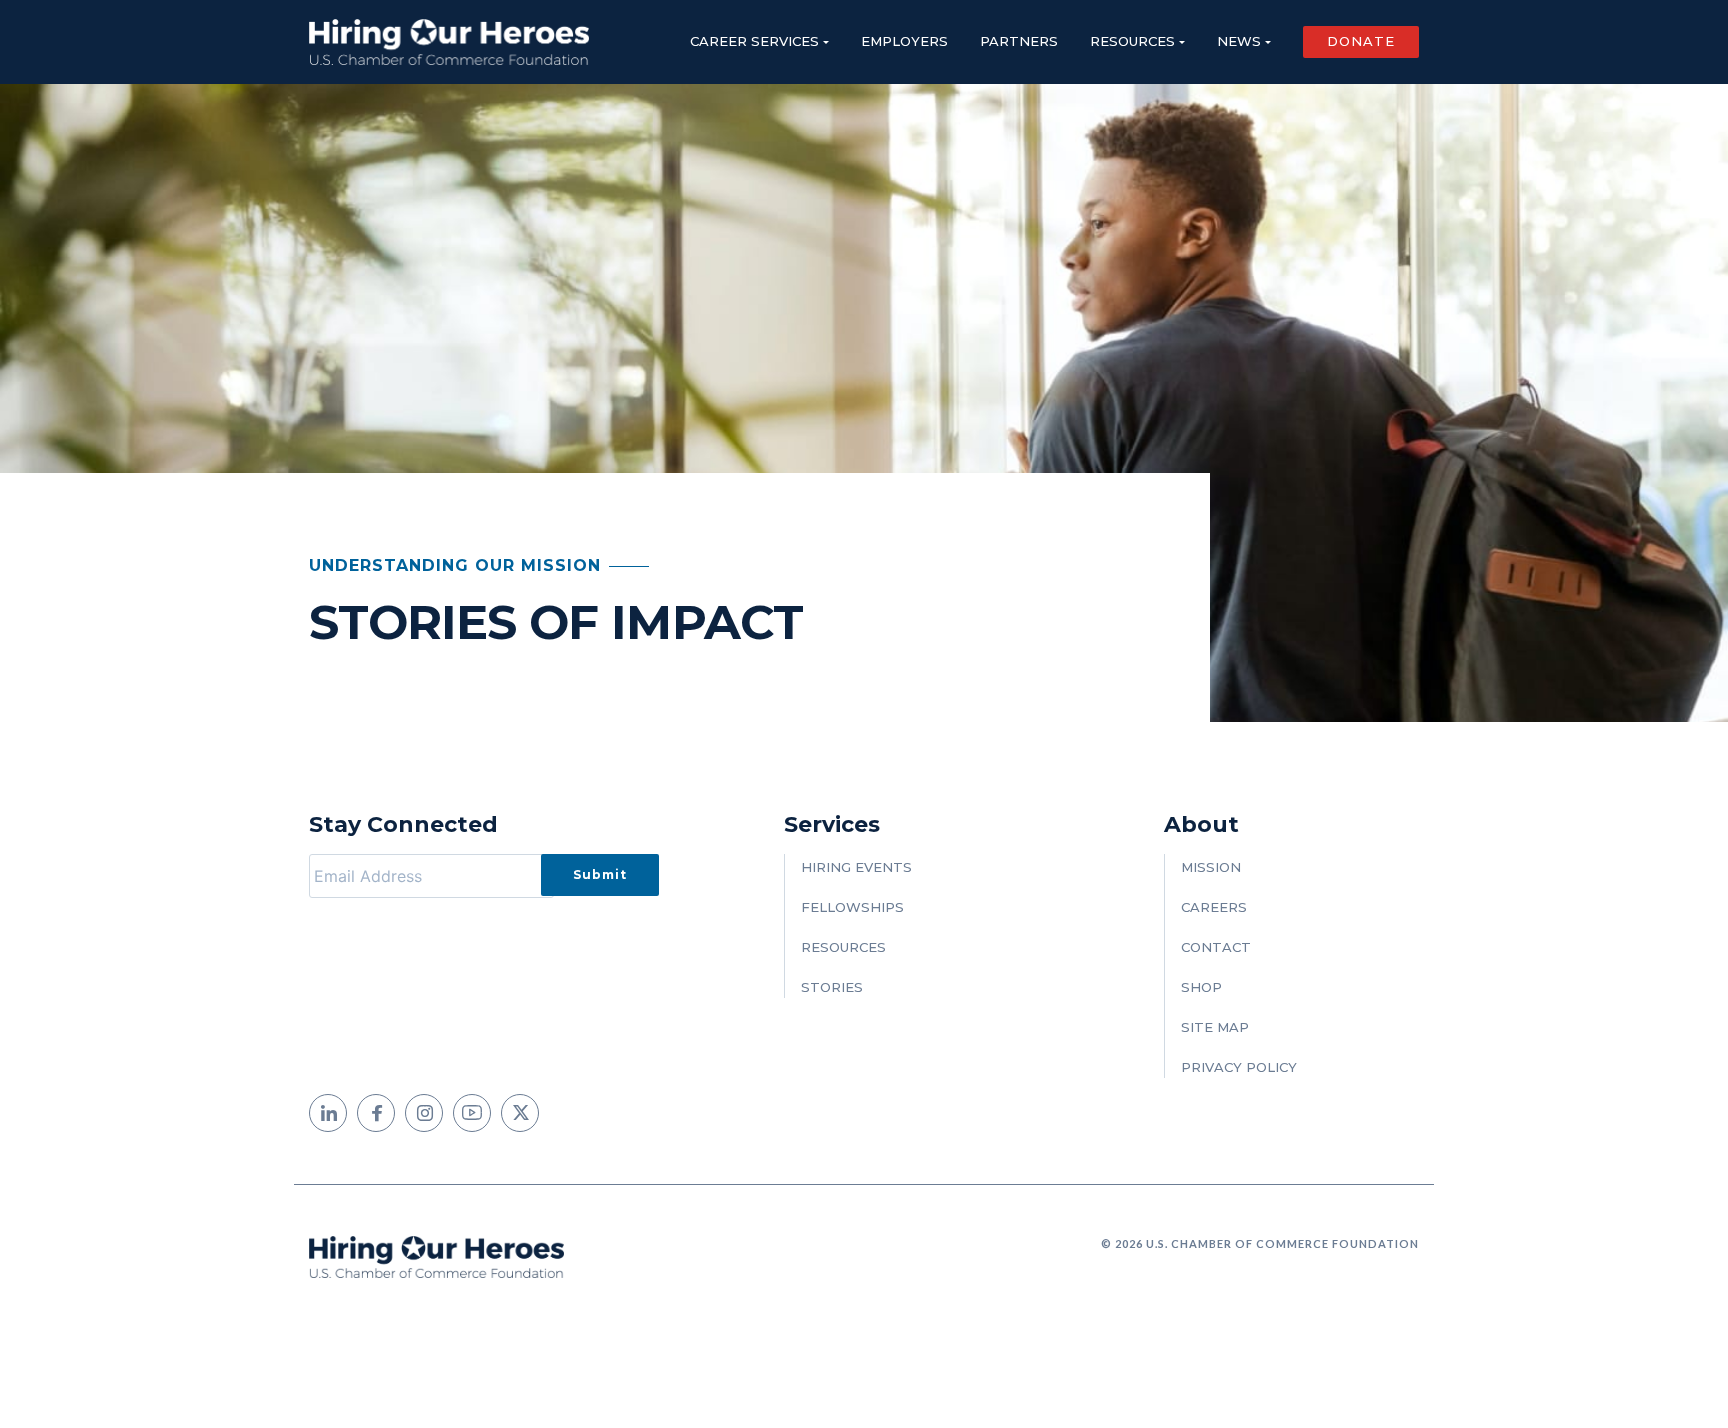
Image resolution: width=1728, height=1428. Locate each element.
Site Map (1215, 1027)
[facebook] (376, 1113)
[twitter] (520, 1113)
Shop (1201, 987)
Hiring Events (856, 867)
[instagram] (424, 1113)
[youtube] (472, 1113)
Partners (1019, 41)
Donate (1361, 41)
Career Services (754, 41)
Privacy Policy (1239, 1067)
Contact (1216, 947)
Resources (1132, 41)
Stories (832, 987)
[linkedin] (328, 1113)
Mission (1211, 867)
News (1239, 41)
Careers (1214, 907)
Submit (600, 874)
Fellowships (852, 907)
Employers (904, 41)
